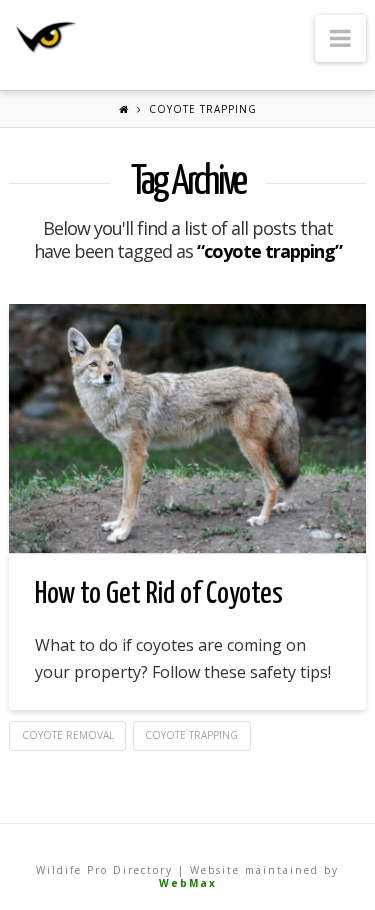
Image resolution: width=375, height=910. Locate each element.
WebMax (188, 883)
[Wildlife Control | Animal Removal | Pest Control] (46, 37)
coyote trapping (191, 735)
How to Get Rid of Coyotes (159, 594)
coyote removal (68, 735)
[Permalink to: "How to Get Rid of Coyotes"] (187, 428)
